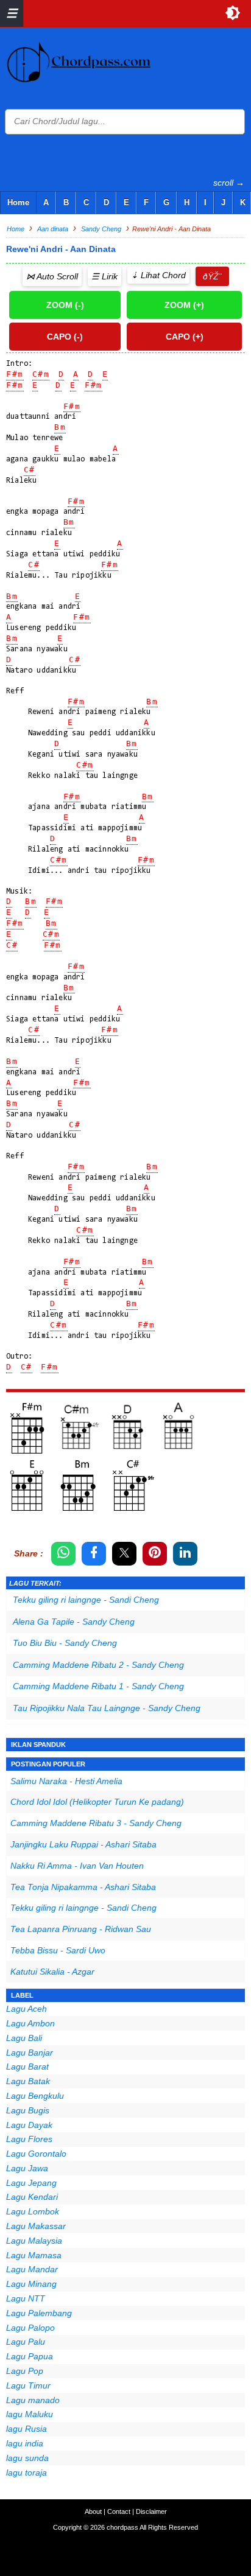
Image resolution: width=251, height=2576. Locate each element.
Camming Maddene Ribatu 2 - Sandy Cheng (98, 1665)
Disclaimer (151, 2511)
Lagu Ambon (30, 2023)
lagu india (25, 2443)
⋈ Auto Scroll (52, 276)
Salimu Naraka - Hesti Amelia (66, 1781)
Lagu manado (33, 2400)
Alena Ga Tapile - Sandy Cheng (74, 1622)
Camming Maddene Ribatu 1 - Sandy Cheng (98, 1686)
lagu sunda (27, 2458)
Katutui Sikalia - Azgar (52, 1972)
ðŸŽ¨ (212, 276)
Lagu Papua (30, 2356)
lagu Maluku (30, 2414)
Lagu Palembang (39, 2313)
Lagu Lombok (33, 2211)
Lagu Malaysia (34, 2241)
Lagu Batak (28, 2081)
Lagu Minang (31, 2284)
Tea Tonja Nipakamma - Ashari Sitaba (83, 1887)
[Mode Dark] (233, 13)
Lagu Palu (26, 2342)
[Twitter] (124, 1554)
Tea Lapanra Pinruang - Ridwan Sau (81, 1929)
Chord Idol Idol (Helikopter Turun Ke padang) (97, 1802)
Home (18, 202)
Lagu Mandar (32, 2269)
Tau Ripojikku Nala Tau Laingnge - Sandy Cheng (107, 1708)
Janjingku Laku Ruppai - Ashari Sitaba (83, 1844)
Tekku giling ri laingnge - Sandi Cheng (86, 1600)
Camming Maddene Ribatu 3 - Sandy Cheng (96, 1823)
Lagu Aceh (27, 2009)
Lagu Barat (27, 2067)
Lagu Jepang (31, 2183)
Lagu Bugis (28, 2110)
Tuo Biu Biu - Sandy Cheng (65, 1643)
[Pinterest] (155, 1554)
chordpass (122, 2527)
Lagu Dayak (29, 2125)
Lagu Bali (24, 2038)
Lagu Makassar (36, 2226)
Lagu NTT (26, 2298)
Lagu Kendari (32, 2197)
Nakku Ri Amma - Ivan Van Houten (77, 1866)
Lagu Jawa (27, 2168)
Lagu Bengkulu (35, 2096)
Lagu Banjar (30, 2053)
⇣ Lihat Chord (158, 275)
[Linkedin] (185, 1554)
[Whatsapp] (63, 1554)
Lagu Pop (25, 2371)
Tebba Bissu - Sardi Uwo (58, 1950)
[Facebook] (94, 1554)
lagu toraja (27, 2473)
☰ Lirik (104, 276)
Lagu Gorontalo (36, 2154)
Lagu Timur (28, 2385)
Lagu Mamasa (34, 2255)
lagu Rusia (27, 2429)
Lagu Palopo (30, 2328)
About (93, 2511)
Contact (119, 2511)
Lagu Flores (29, 2139)
